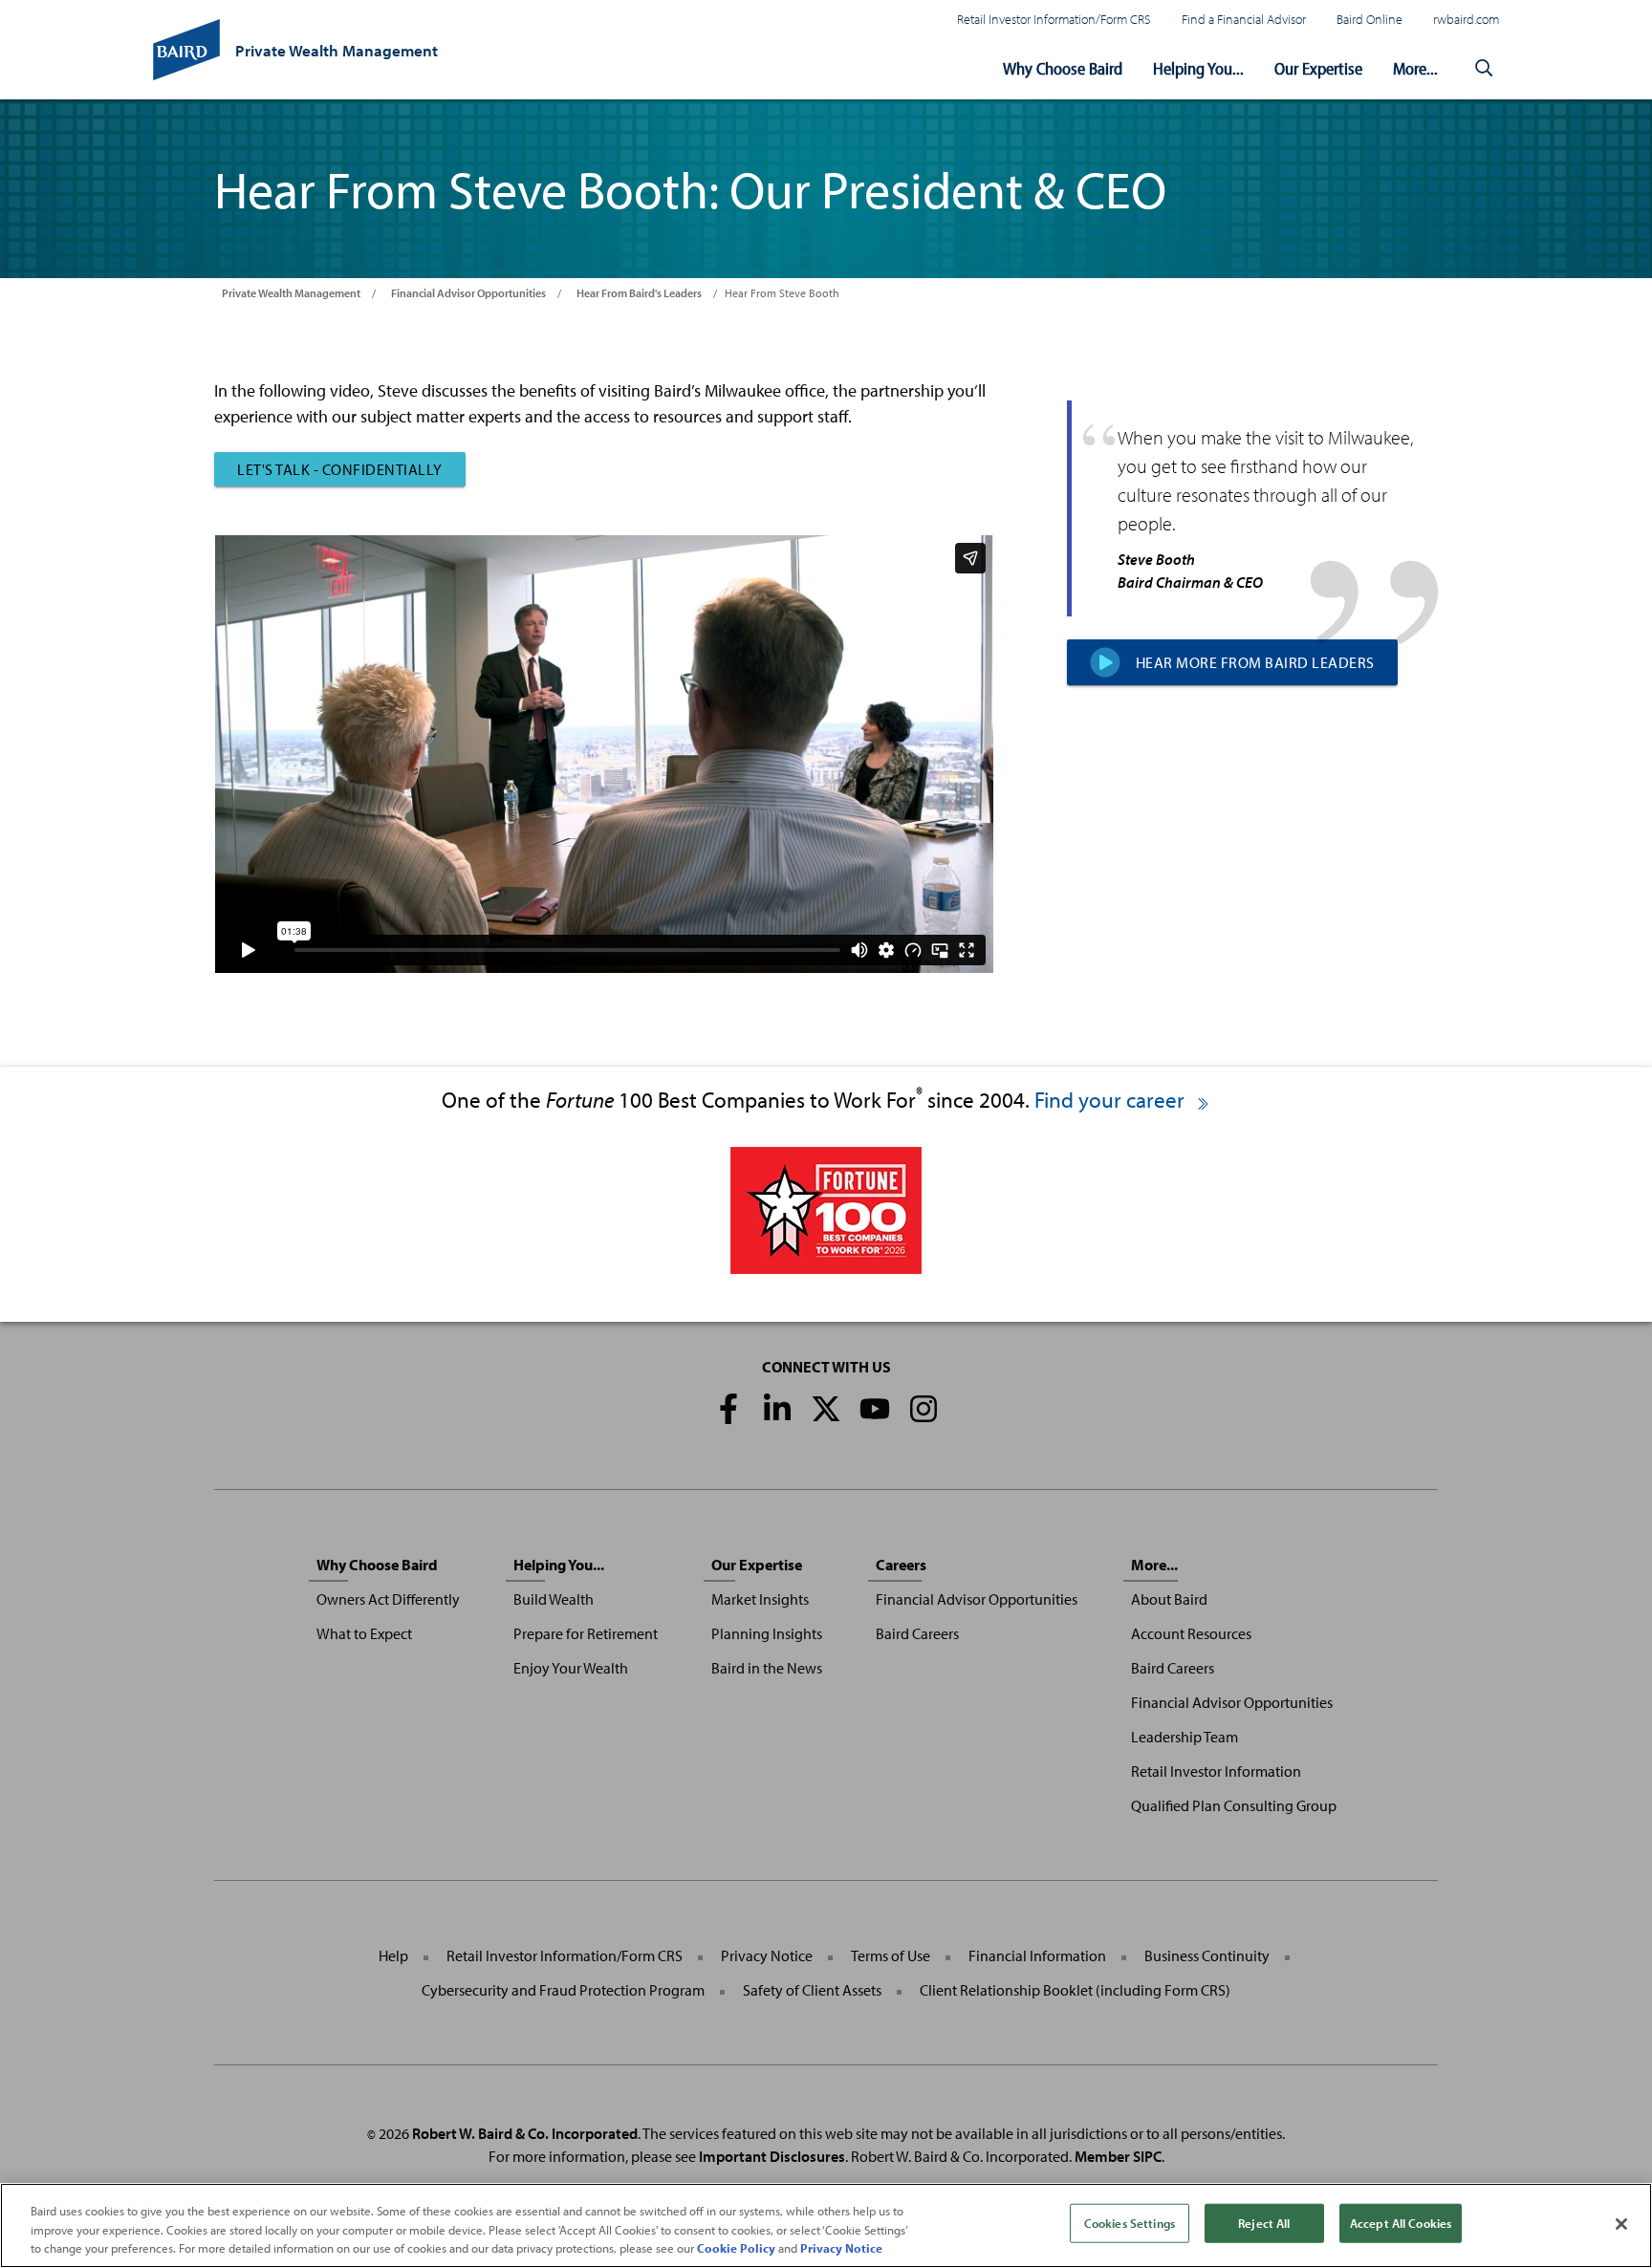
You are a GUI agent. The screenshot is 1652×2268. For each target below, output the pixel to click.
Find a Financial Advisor (1244, 19)
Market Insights (760, 1599)
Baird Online (1369, 19)
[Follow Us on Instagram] (924, 1409)
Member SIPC (1118, 2156)
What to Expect (364, 1633)
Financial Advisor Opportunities (468, 293)
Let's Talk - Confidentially (340, 469)
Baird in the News (767, 1668)
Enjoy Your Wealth (571, 1668)
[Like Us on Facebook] (728, 1409)
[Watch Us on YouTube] (875, 1409)
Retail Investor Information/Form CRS (1054, 19)
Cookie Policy (736, 2248)
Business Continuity (1207, 1955)
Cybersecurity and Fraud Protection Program (563, 1990)
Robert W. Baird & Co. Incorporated (525, 2133)
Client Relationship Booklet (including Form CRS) (1075, 1990)
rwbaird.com (1466, 19)
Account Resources (1191, 1633)
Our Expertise (1318, 68)
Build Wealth (554, 1599)
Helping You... (1198, 68)
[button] (1484, 69)
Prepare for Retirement (586, 1633)
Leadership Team (1185, 1737)
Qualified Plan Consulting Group (1234, 1805)
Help (393, 1955)
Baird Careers (917, 1633)
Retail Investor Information (1216, 1771)
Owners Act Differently (388, 1599)
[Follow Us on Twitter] (826, 1409)
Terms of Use (891, 1955)
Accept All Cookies (1401, 2222)
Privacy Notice (767, 1955)
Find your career (1112, 1100)
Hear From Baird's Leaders (639, 293)
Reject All (1264, 2222)
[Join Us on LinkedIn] (777, 1409)
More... (1415, 68)
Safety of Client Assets (812, 1990)
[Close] (1621, 2224)
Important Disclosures (772, 2156)
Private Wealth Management (291, 293)
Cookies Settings (1130, 2222)
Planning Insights (767, 1633)
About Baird (1169, 1599)
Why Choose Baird (1063, 68)
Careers (901, 1565)
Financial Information (1037, 1955)
